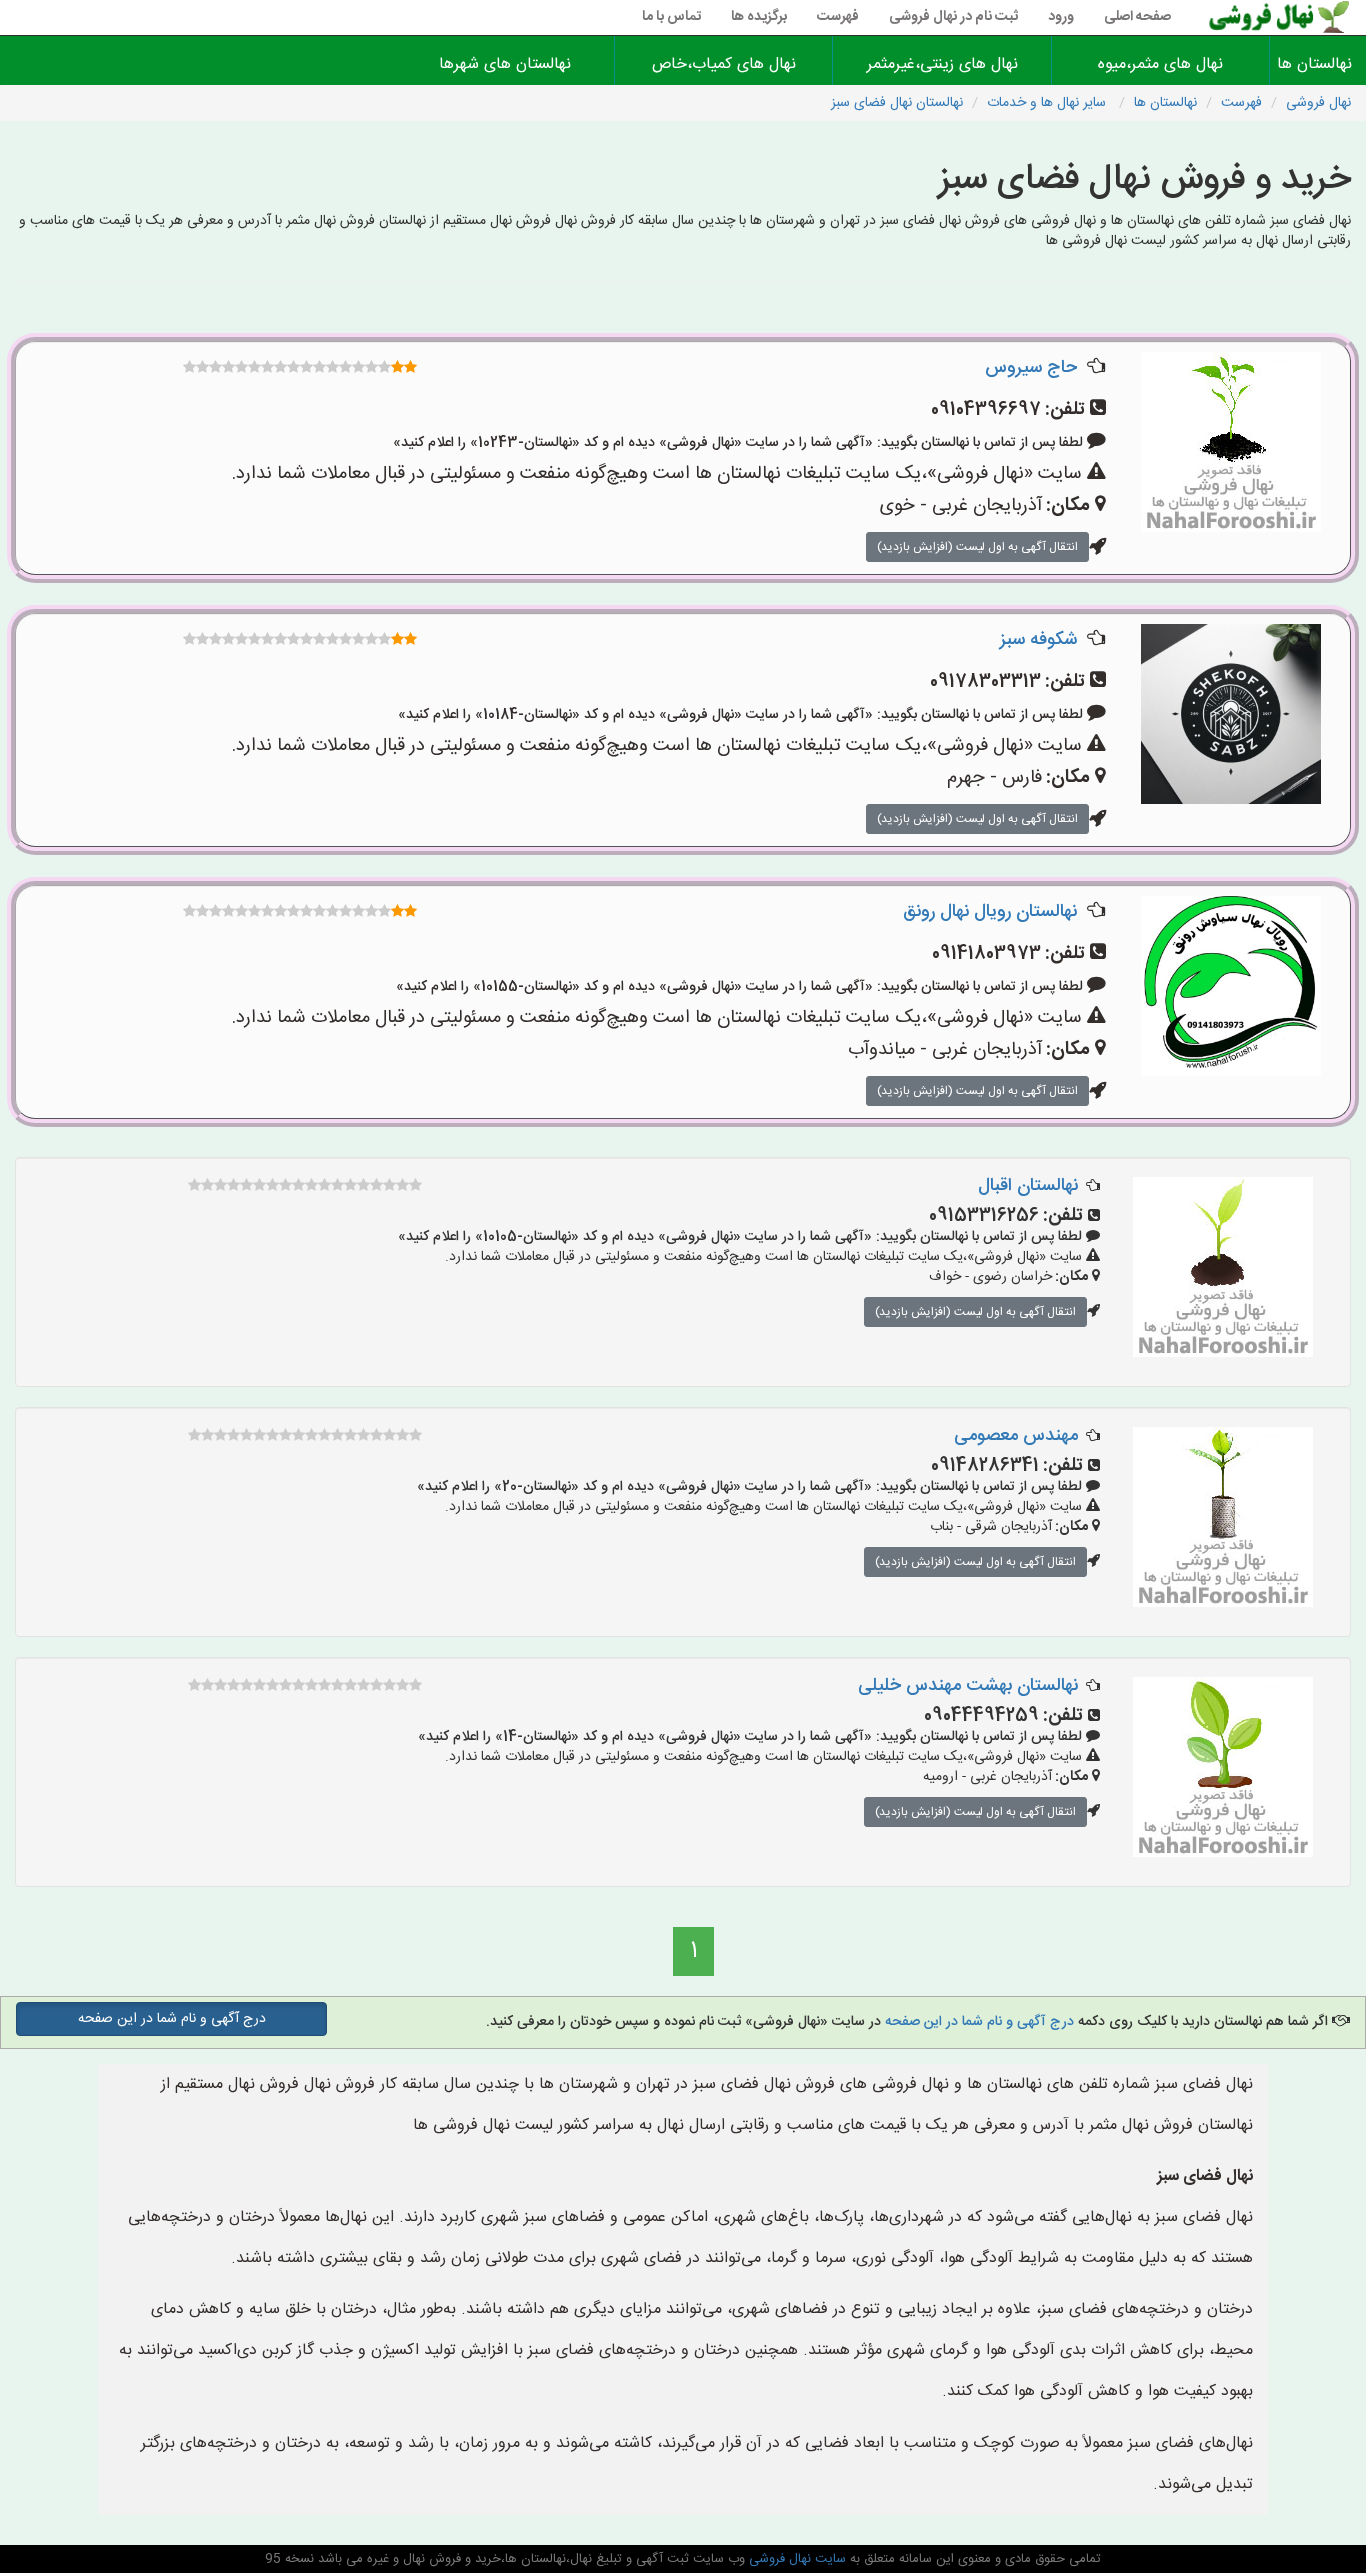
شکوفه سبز (1038, 640)
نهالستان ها (1318, 64)
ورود (1061, 17)
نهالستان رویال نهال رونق (990, 912)
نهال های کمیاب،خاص (724, 64)
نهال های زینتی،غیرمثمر (942, 64)
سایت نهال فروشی (795, 2559)
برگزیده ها (759, 17)
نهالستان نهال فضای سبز (897, 103)
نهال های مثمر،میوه (1160, 64)
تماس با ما (671, 17)
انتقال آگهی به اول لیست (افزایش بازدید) (977, 547)
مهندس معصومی (1016, 1436)
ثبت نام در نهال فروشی (953, 17)
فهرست (838, 17)
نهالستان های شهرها (505, 64)
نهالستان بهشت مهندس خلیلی (968, 1686)
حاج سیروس (1031, 368)
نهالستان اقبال (1028, 1186)
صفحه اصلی (1137, 17)
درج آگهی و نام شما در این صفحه (979, 2022)
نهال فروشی (1318, 103)
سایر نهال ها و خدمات (1048, 103)
